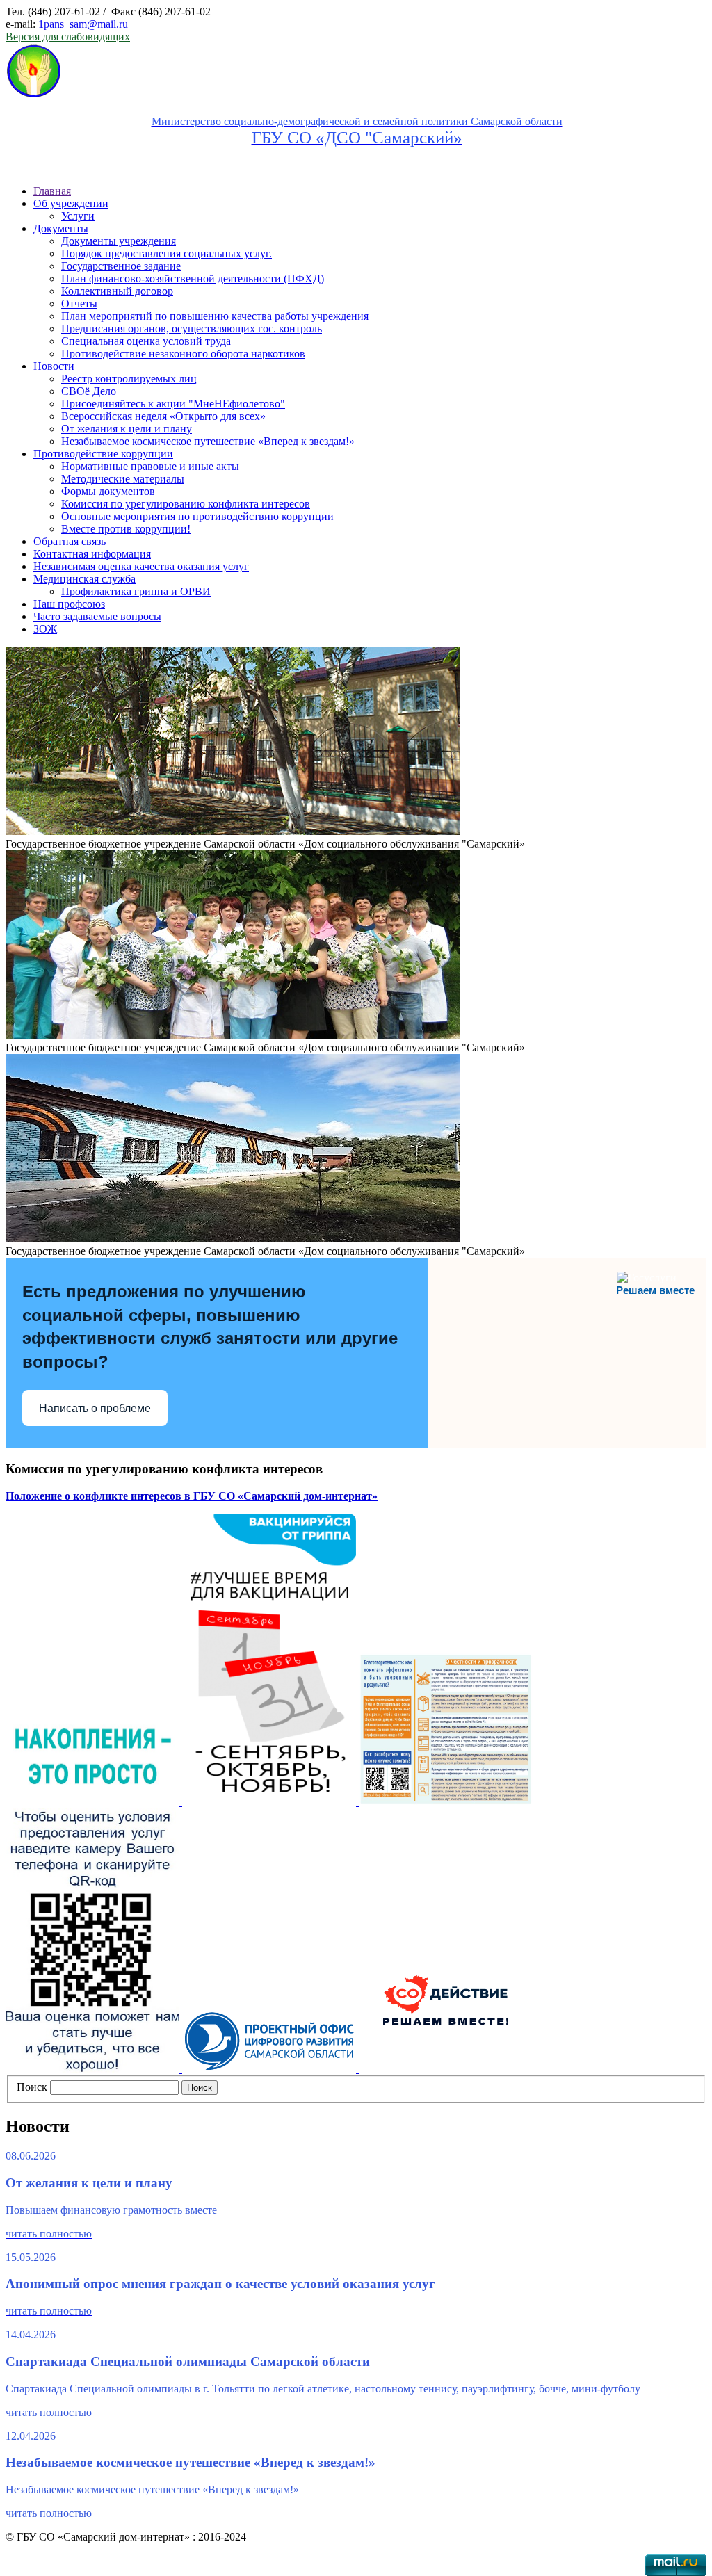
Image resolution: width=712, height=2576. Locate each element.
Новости (54, 366)
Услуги (78, 216)
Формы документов (108, 491)
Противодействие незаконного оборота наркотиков (183, 354)
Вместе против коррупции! (126, 529)
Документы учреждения (119, 241)
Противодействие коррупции (103, 454)
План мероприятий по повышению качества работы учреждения (215, 316)
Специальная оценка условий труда (146, 341)
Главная (52, 191)
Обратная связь (70, 541)
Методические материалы (123, 479)
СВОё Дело (89, 391)
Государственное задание (121, 266)
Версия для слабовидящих (68, 37)
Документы (61, 228)
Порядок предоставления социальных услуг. (167, 253)
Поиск (32, 2087)
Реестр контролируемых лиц (129, 379)
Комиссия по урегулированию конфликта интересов (186, 504)
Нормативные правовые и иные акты (150, 466)
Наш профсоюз (69, 604)
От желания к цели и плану (127, 429)
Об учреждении (71, 203)
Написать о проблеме (95, 1408)
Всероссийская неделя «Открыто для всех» (163, 416)
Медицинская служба (84, 579)
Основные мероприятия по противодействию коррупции (197, 516)
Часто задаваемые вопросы (97, 616)
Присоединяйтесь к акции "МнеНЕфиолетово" (173, 404)
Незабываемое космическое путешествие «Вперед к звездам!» (208, 441)
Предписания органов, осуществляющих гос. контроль (192, 329)
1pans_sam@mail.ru (83, 24)
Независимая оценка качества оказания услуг (141, 566)
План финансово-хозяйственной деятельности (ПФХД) (193, 278)
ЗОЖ (45, 629)
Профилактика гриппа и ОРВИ (136, 591)
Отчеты (79, 303)
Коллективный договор (117, 291)
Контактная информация (92, 554)
